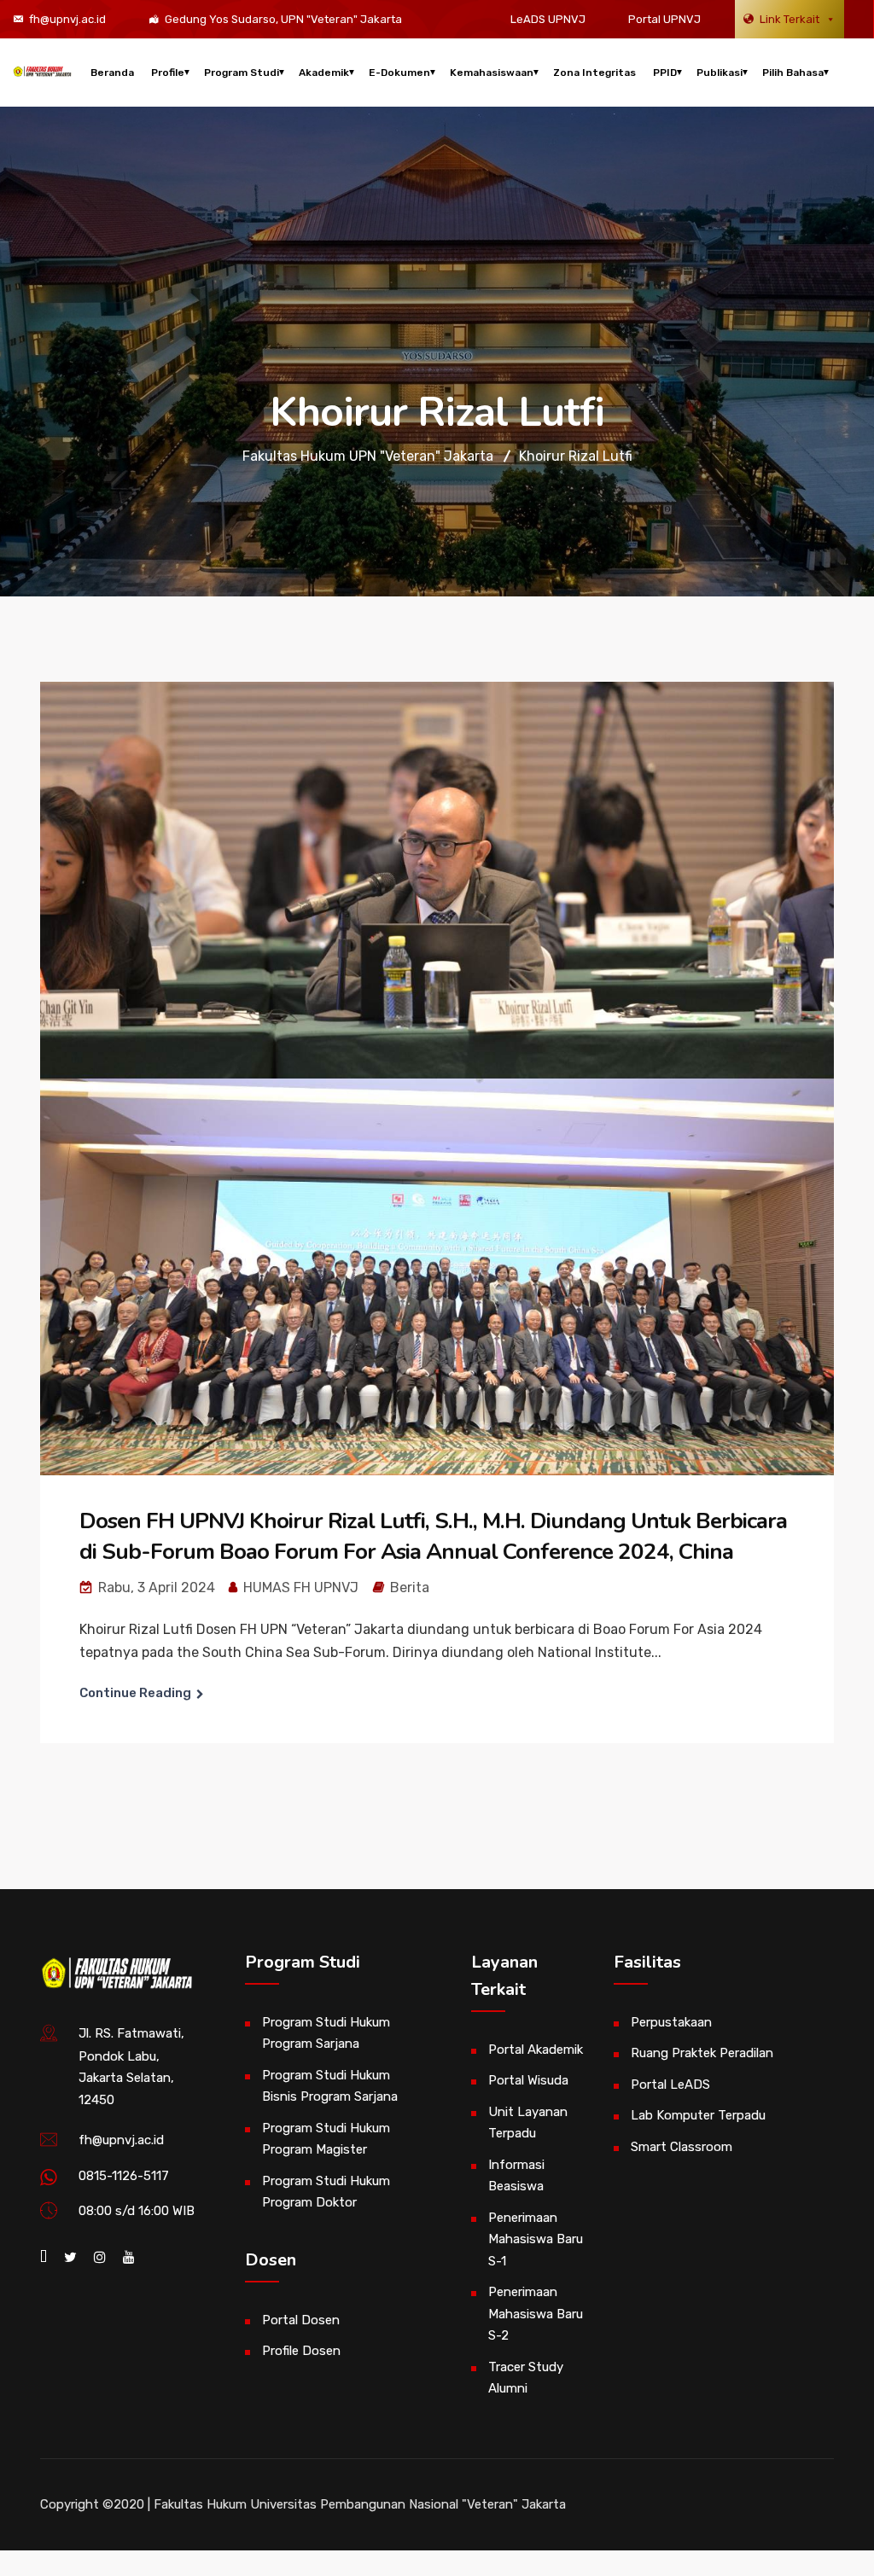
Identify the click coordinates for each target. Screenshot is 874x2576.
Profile (168, 73)
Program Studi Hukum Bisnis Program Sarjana (330, 2086)
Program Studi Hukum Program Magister (326, 2139)
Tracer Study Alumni (526, 2378)
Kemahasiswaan (492, 73)
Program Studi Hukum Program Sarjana (326, 2033)
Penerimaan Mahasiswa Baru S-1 (536, 2239)
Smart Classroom (682, 2147)
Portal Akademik (536, 2050)
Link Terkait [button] (790, 19)
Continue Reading (135, 1693)
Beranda (112, 73)
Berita (410, 1587)
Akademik (324, 73)
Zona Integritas (594, 73)
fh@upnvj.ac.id (67, 19)
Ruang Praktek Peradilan (702, 2053)
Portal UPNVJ (664, 19)
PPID (665, 73)
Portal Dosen (301, 2320)
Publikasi (720, 73)
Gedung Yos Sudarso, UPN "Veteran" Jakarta (283, 19)
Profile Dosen (301, 2351)
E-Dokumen (399, 73)
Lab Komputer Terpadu (698, 2115)
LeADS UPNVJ (548, 19)
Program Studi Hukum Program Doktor (326, 2192)
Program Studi (242, 73)
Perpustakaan (671, 2022)
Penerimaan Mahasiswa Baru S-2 (536, 2314)
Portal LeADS (670, 2085)
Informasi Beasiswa (516, 2176)
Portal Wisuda (528, 2080)
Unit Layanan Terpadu (528, 2123)
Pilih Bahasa (793, 73)
